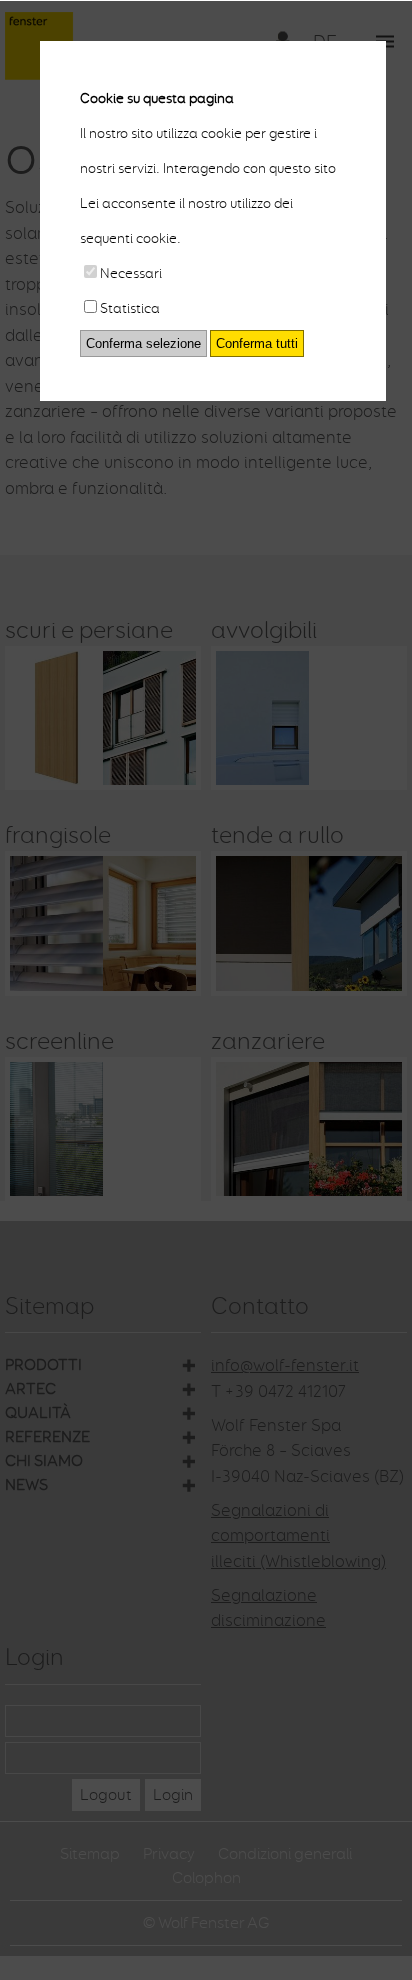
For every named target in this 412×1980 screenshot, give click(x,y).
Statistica (130, 308)
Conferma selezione (143, 343)
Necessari (131, 273)
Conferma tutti (257, 343)
